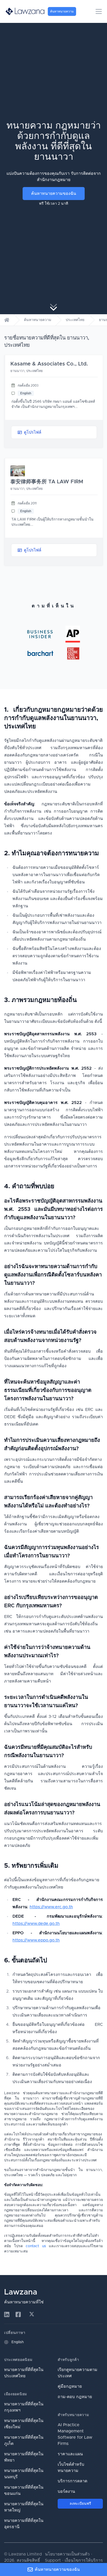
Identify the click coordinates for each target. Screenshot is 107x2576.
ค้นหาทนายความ (38, 320)
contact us (36, 2246)
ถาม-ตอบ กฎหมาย (75, 2397)
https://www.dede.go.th (36, 1924)
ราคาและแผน (70, 2454)
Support (53, 2560)
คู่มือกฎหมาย (70, 2386)
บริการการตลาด (72, 2481)
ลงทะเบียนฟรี (80, 2504)
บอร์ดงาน (66, 2491)
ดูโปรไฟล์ (33, 432)
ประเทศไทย (75, 320)
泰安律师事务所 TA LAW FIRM (47, 482)
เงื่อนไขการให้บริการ (84, 2560)
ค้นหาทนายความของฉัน (54, 194)
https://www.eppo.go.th (36, 1940)
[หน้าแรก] (7, 320)
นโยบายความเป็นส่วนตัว (67, 2554)
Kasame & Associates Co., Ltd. (49, 364)
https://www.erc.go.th (51, 1907)
